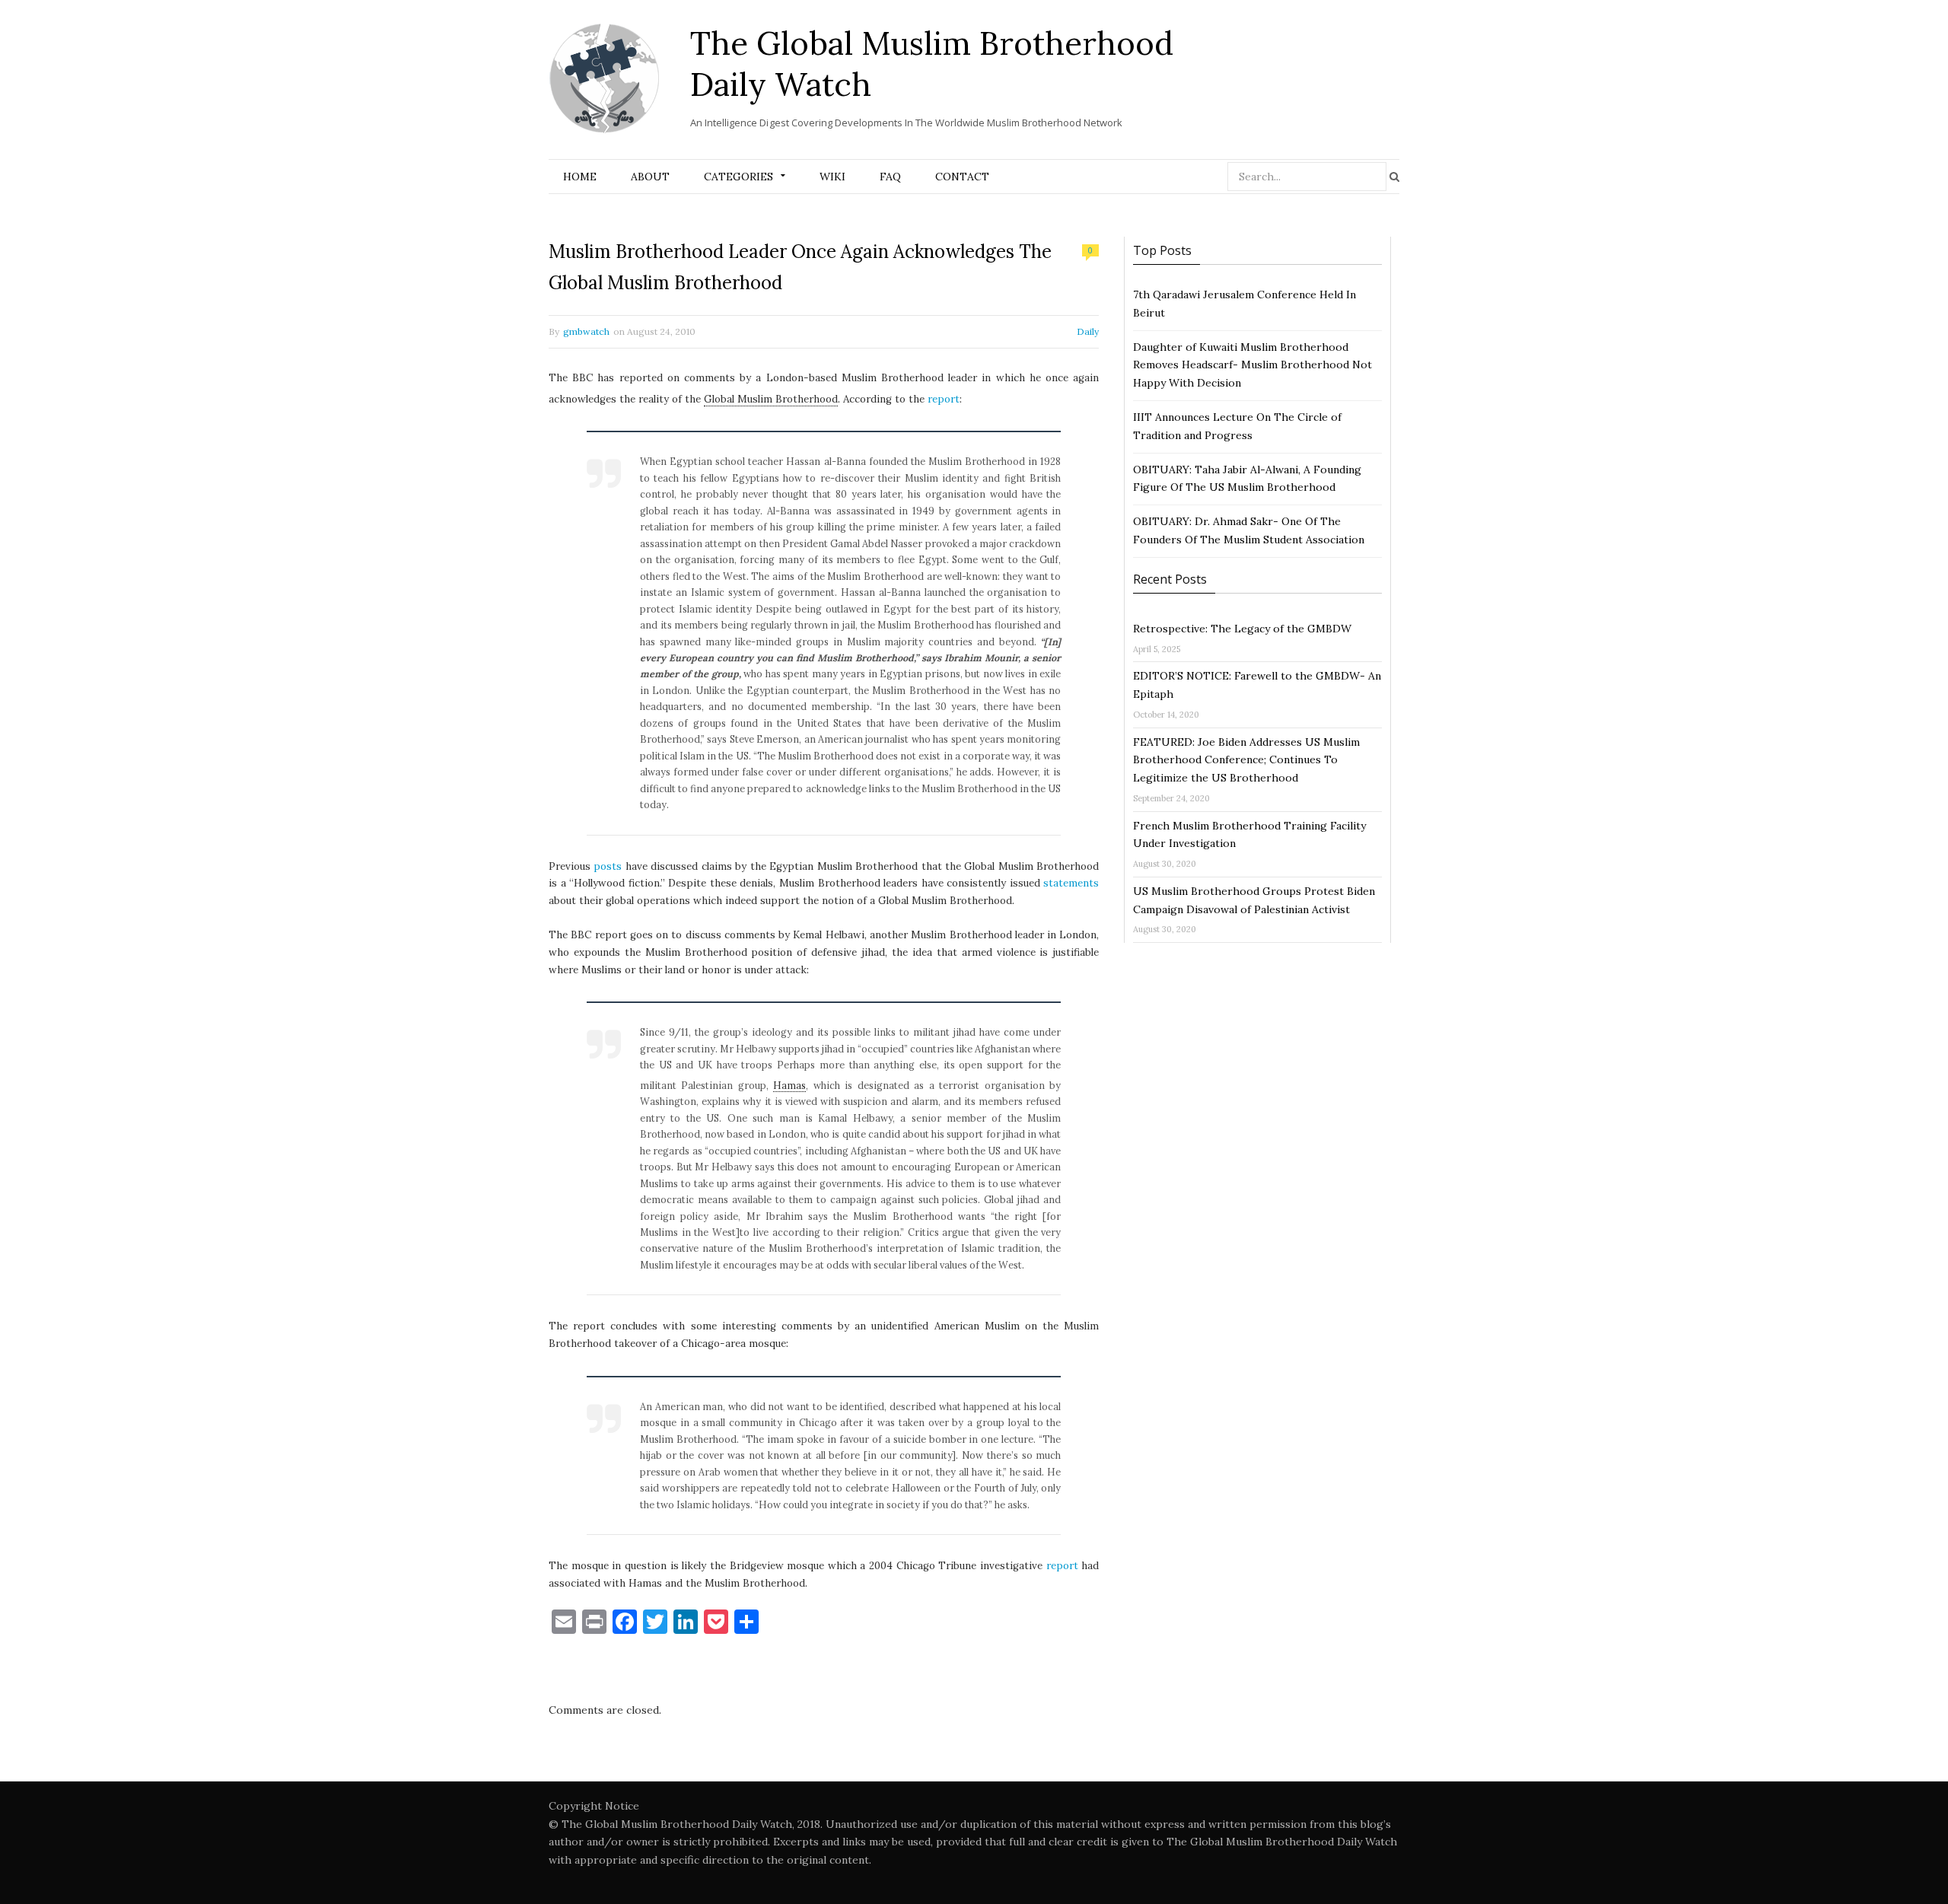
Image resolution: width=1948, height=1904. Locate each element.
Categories (738, 177)
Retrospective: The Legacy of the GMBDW (1242, 629)
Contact (962, 177)
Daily (1088, 331)
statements (1071, 883)
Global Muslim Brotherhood (771, 399)
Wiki (832, 177)
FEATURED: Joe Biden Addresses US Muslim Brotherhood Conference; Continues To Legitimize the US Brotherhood (1246, 760)
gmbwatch (586, 331)
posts (608, 866)
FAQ (890, 177)
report (944, 399)
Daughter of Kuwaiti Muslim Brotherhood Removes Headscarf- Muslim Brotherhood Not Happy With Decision (1253, 365)
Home (580, 177)
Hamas (789, 1085)
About (650, 177)
